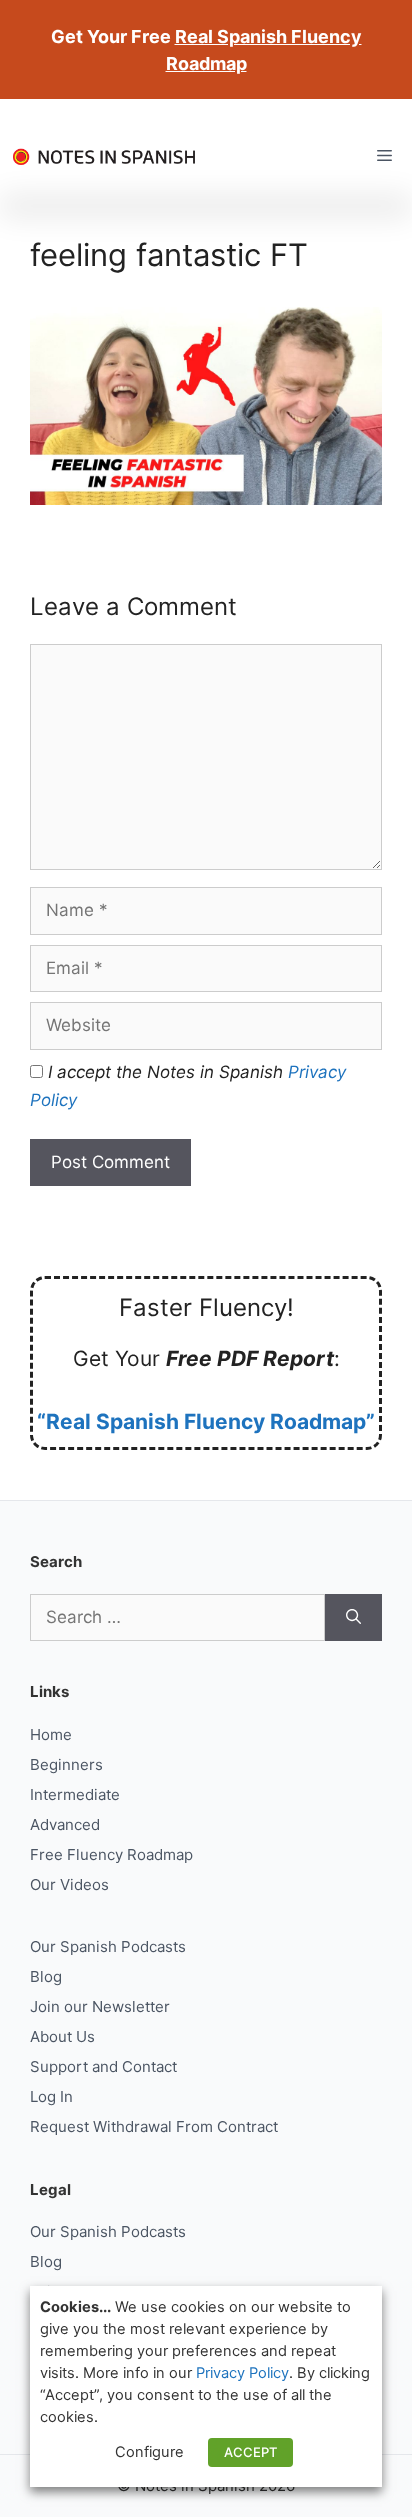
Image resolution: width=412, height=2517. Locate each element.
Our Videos (69, 1884)
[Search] (353, 1618)
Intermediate (75, 1794)
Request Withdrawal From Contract (154, 2126)
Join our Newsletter (100, 2006)
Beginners (66, 1764)
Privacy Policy (242, 2373)
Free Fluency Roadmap (111, 1854)
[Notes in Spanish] (110, 156)
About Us (62, 2036)
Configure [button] (149, 2452)
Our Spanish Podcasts (108, 1946)
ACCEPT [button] (250, 2452)
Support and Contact (103, 2066)
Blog (46, 1976)
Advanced (65, 1824)
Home (51, 1734)
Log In (51, 2096)
